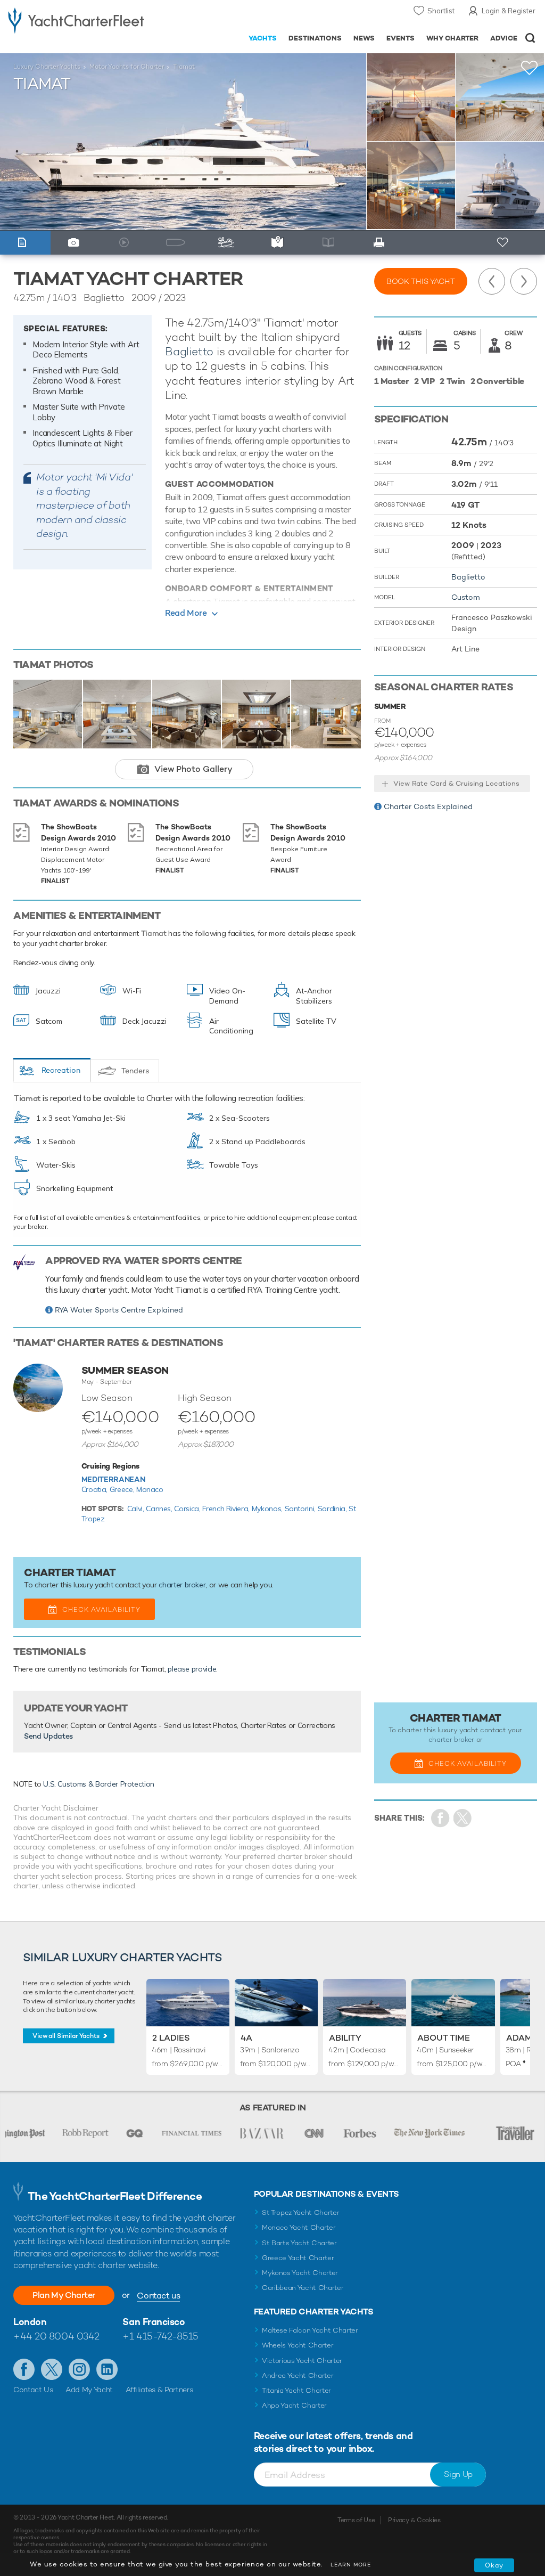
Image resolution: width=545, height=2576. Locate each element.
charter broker (182, 1585)
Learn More (351, 2565)
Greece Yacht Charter (298, 2258)
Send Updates (48, 1736)
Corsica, (188, 1509)
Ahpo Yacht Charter (294, 2405)
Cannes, (160, 1509)
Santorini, (301, 1509)
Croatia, (96, 1489)
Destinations (315, 38)
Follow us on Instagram (79, 2369)
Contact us (158, 2296)
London (30, 2322)
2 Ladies (171, 2038)
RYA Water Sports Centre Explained (119, 1310)
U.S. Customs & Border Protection (99, 1784)
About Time (444, 2038)
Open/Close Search (530, 38)
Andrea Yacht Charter (298, 2375)
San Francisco (154, 2322)
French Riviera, (227, 1509)
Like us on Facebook (24, 2369)
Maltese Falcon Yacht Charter (310, 2330)
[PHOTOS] (76, 243)
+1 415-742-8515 (160, 2336)
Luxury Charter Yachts (47, 67)
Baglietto (189, 351)
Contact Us (33, 2390)
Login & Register (509, 11)
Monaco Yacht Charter (299, 2227)
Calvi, (137, 1509)
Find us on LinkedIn (107, 2369)
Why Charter (453, 38)
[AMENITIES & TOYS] (229, 243)
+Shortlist (530, 68)
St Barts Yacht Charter (299, 2243)
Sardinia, (333, 1509)
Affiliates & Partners (159, 2390)
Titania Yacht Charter (296, 2390)
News (364, 38)
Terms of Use (356, 2520)
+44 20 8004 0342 (56, 2336)
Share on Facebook (440, 1818)
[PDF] (382, 243)
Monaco (150, 1489)
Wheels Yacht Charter (298, 2345)
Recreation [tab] (61, 1070)
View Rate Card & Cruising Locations (456, 783)
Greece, (123, 1489)
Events (401, 38)
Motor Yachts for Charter (127, 67)
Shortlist (441, 11)
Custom (466, 597)
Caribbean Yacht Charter (303, 2288)
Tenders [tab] (135, 1071)
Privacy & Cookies (414, 2520)
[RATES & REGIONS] (280, 243)
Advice (504, 38)
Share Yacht (463, 1818)
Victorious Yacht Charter (302, 2361)
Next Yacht (524, 281)
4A (246, 2038)
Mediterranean (113, 1479)
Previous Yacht (492, 281)
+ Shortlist (503, 243)
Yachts (263, 38)
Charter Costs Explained (428, 806)
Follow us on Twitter (52, 2369)
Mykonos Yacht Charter (300, 2273)
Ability (345, 2038)
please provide (192, 1669)
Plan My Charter (64, 2295)
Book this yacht (421, 281)
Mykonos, (268, 1509)
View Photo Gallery (193, 769)
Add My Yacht (89, 2390)
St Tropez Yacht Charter (301, 2212)
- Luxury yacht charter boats (76, 19)
